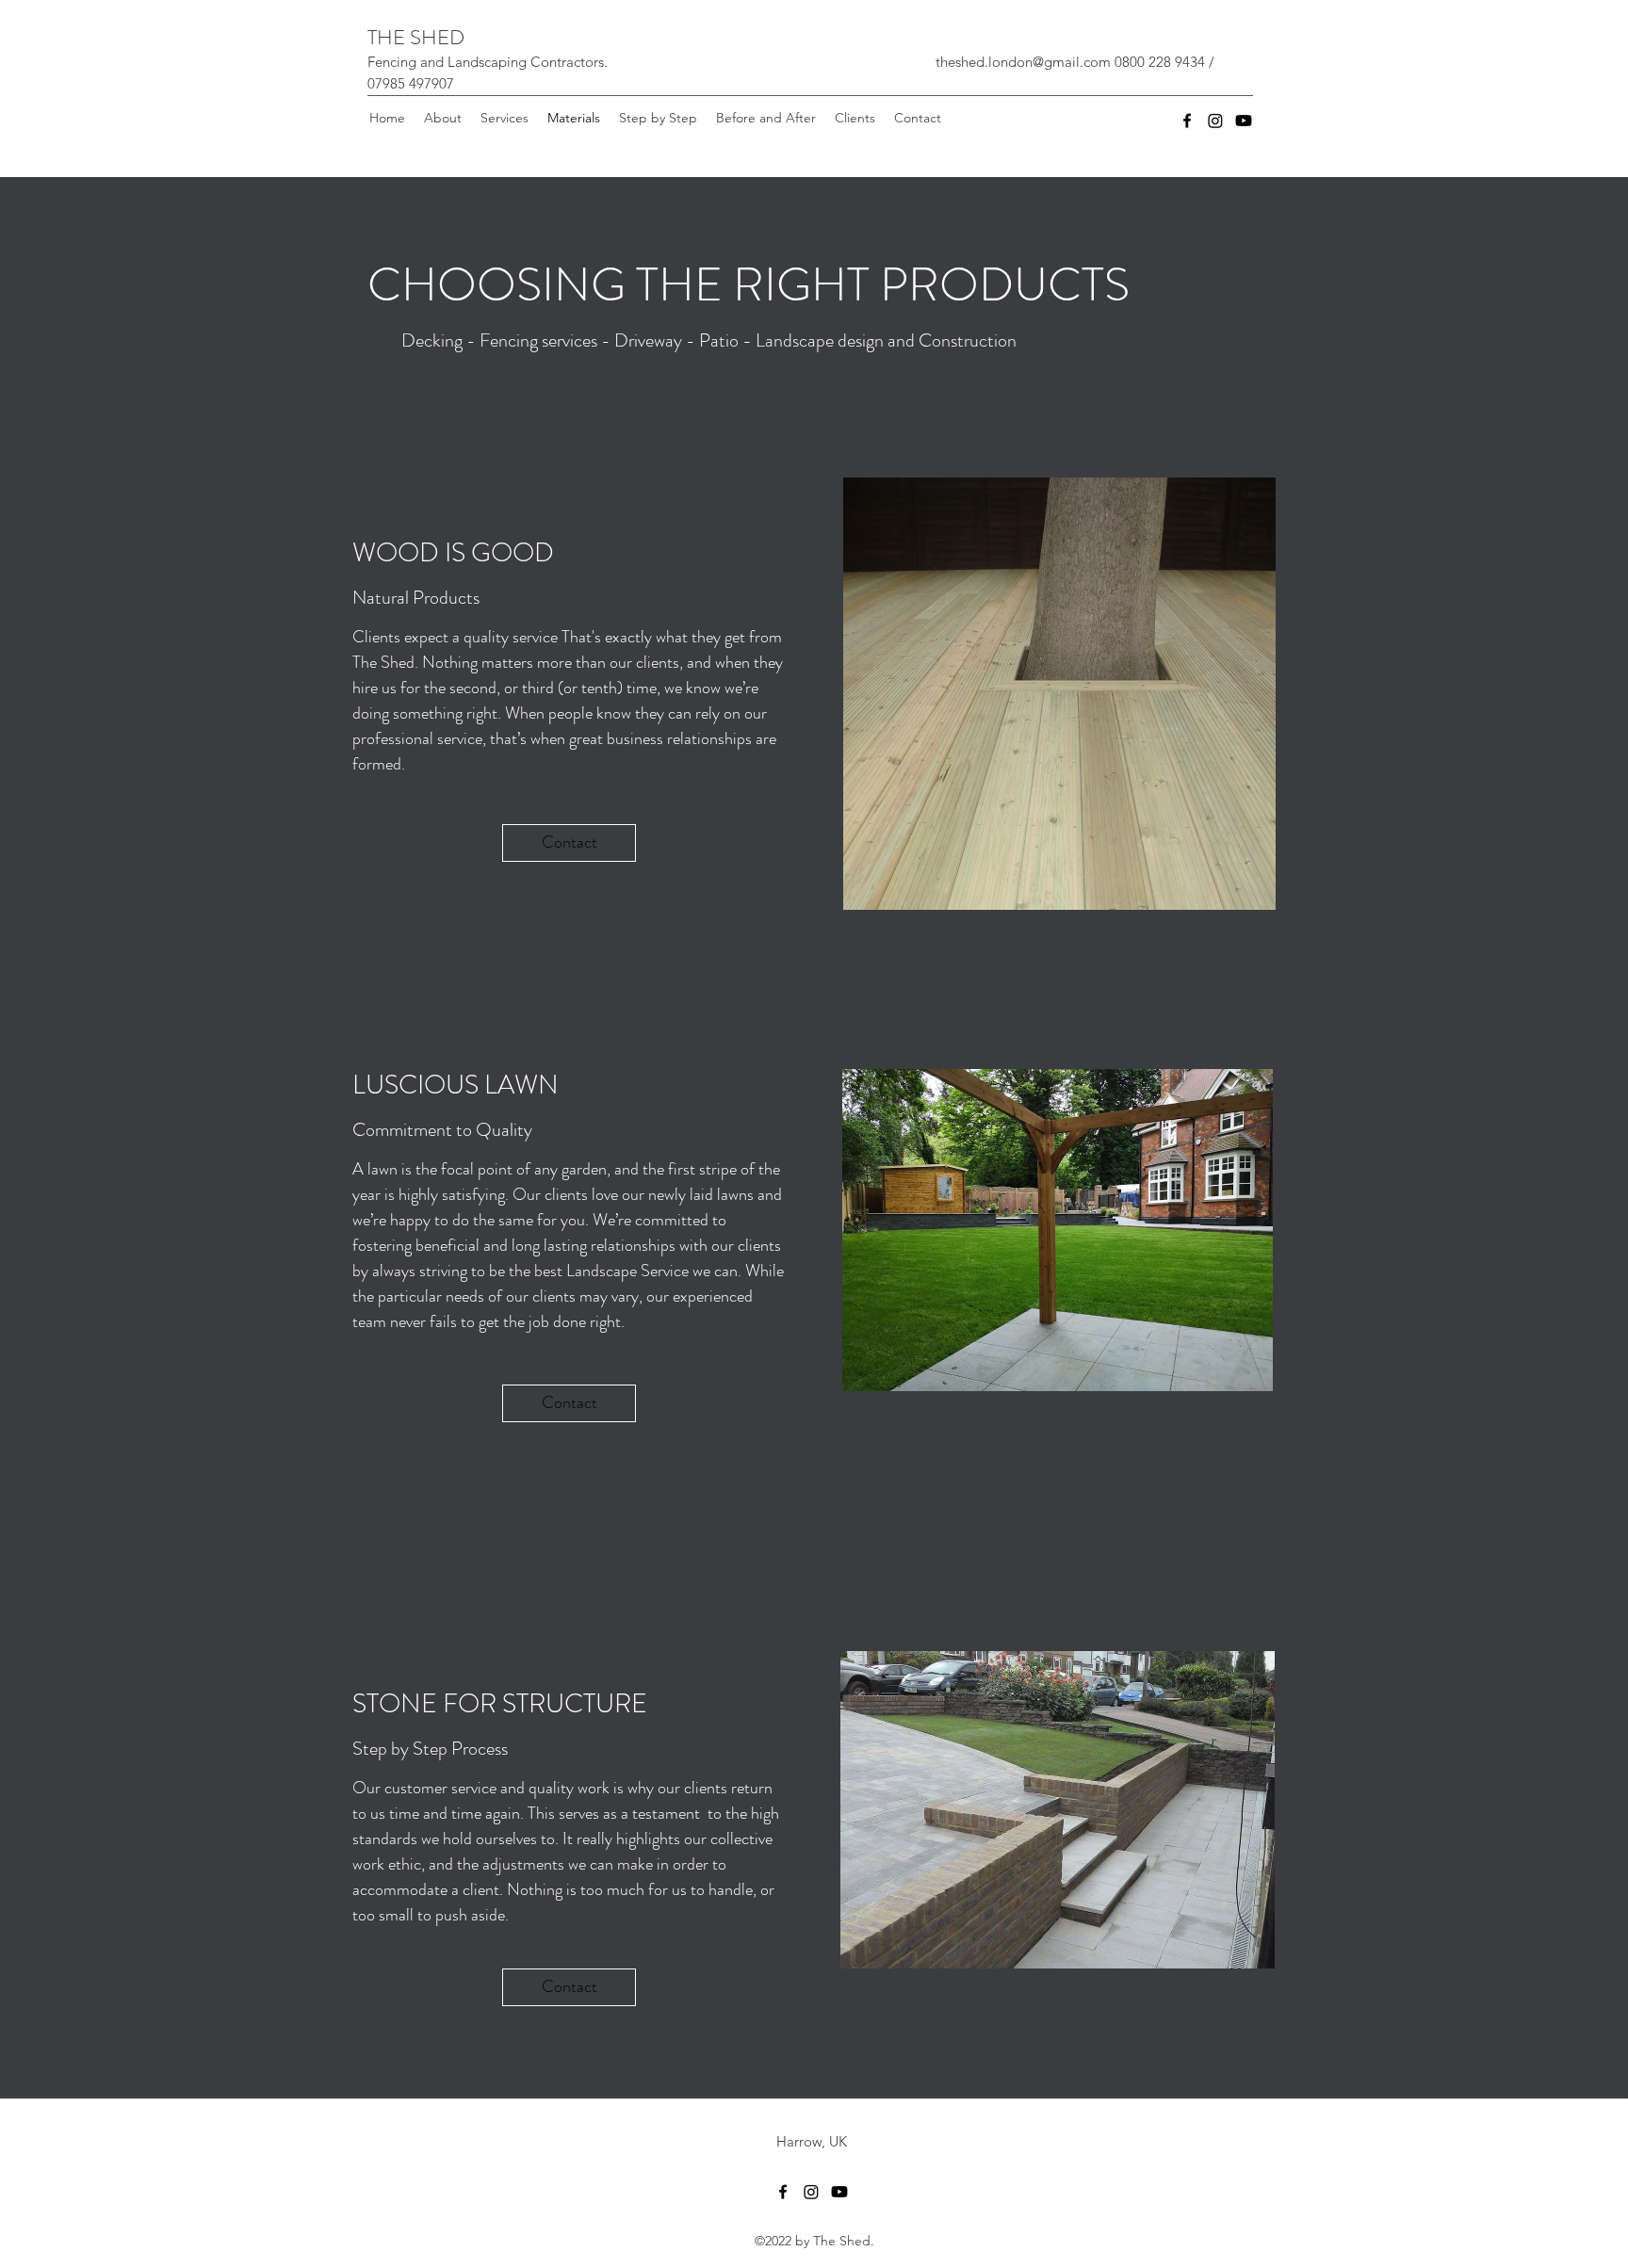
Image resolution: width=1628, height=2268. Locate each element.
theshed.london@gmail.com (1023, 62)
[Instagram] (1215, 121)
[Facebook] (1187, 121)
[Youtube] (1244, 121)
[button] (505, 118)
